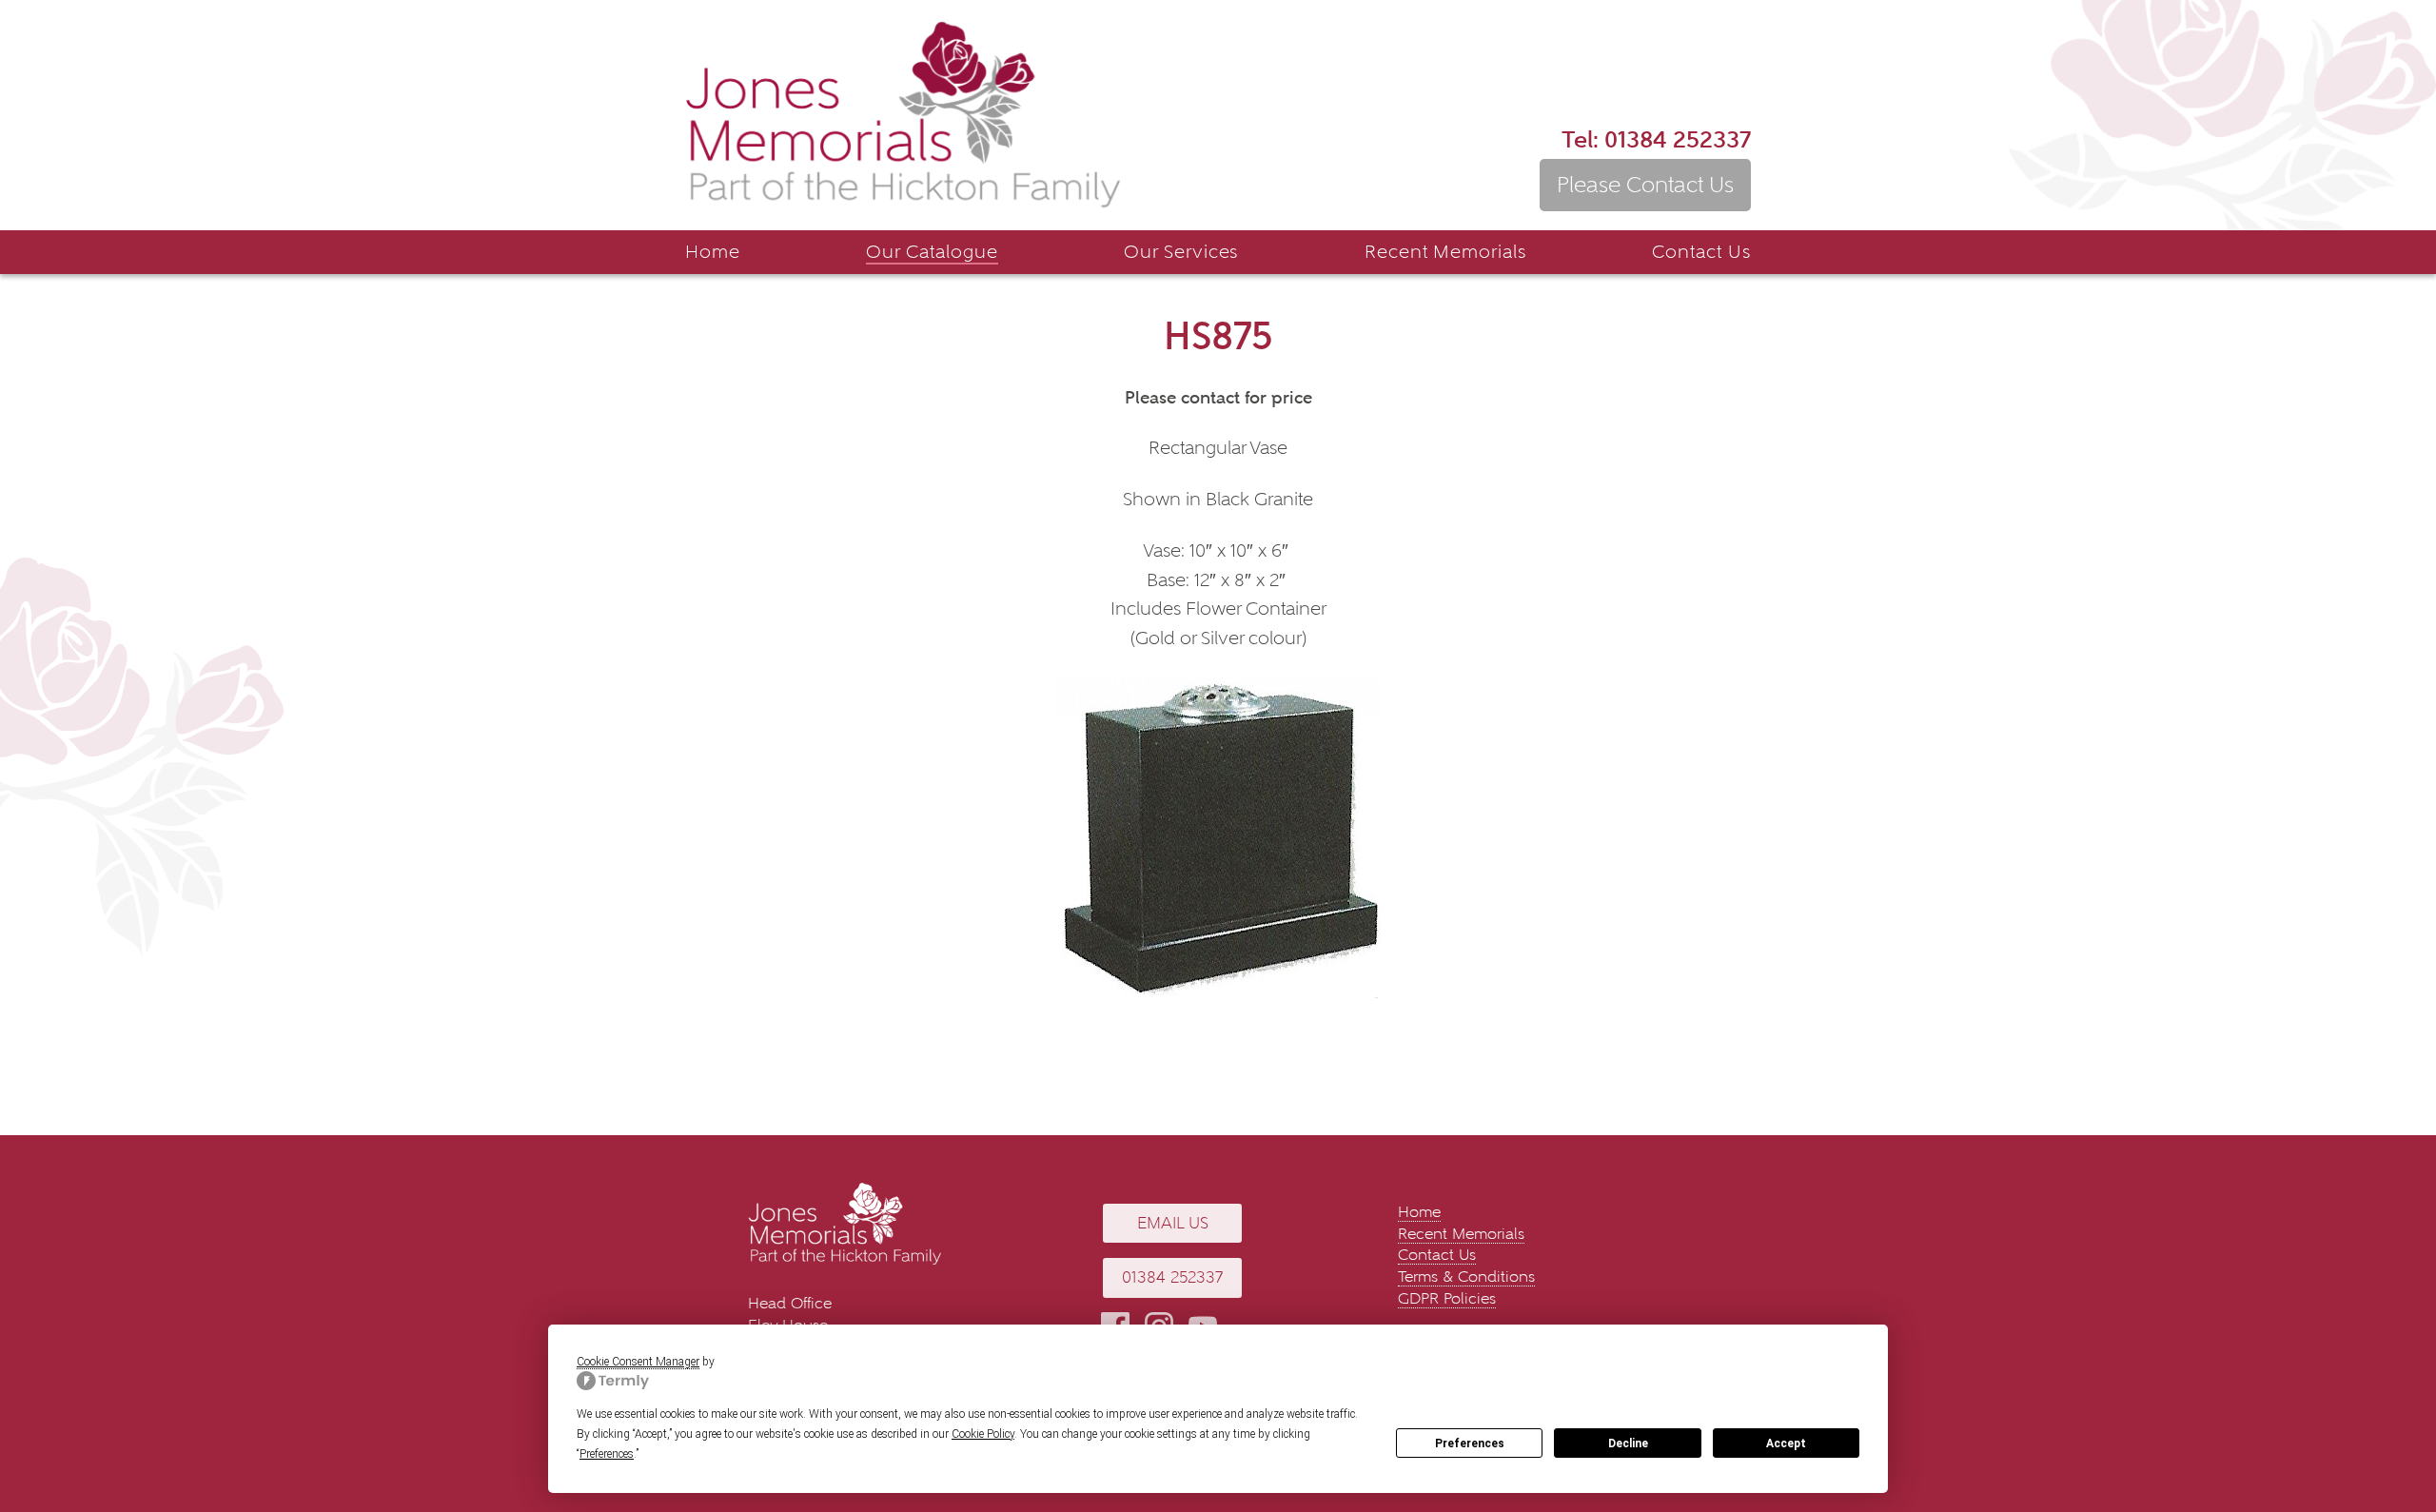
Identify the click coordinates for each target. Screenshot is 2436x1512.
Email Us (1173, 1223)
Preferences (1470, 1443)
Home (713, 252)
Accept (1786, 1443)
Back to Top (2393, 1441)
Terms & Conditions (1466, 1276)
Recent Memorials (1445, 252)
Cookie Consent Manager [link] (638, 1362)
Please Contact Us (1645, 185)
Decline (1628, 1443)
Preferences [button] (607, 1454)
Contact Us (1701, 252)
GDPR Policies (1447, 1298)
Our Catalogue (932, 252)
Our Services (1181, 252)
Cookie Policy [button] (983, 1434)
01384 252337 (1656, 139)
